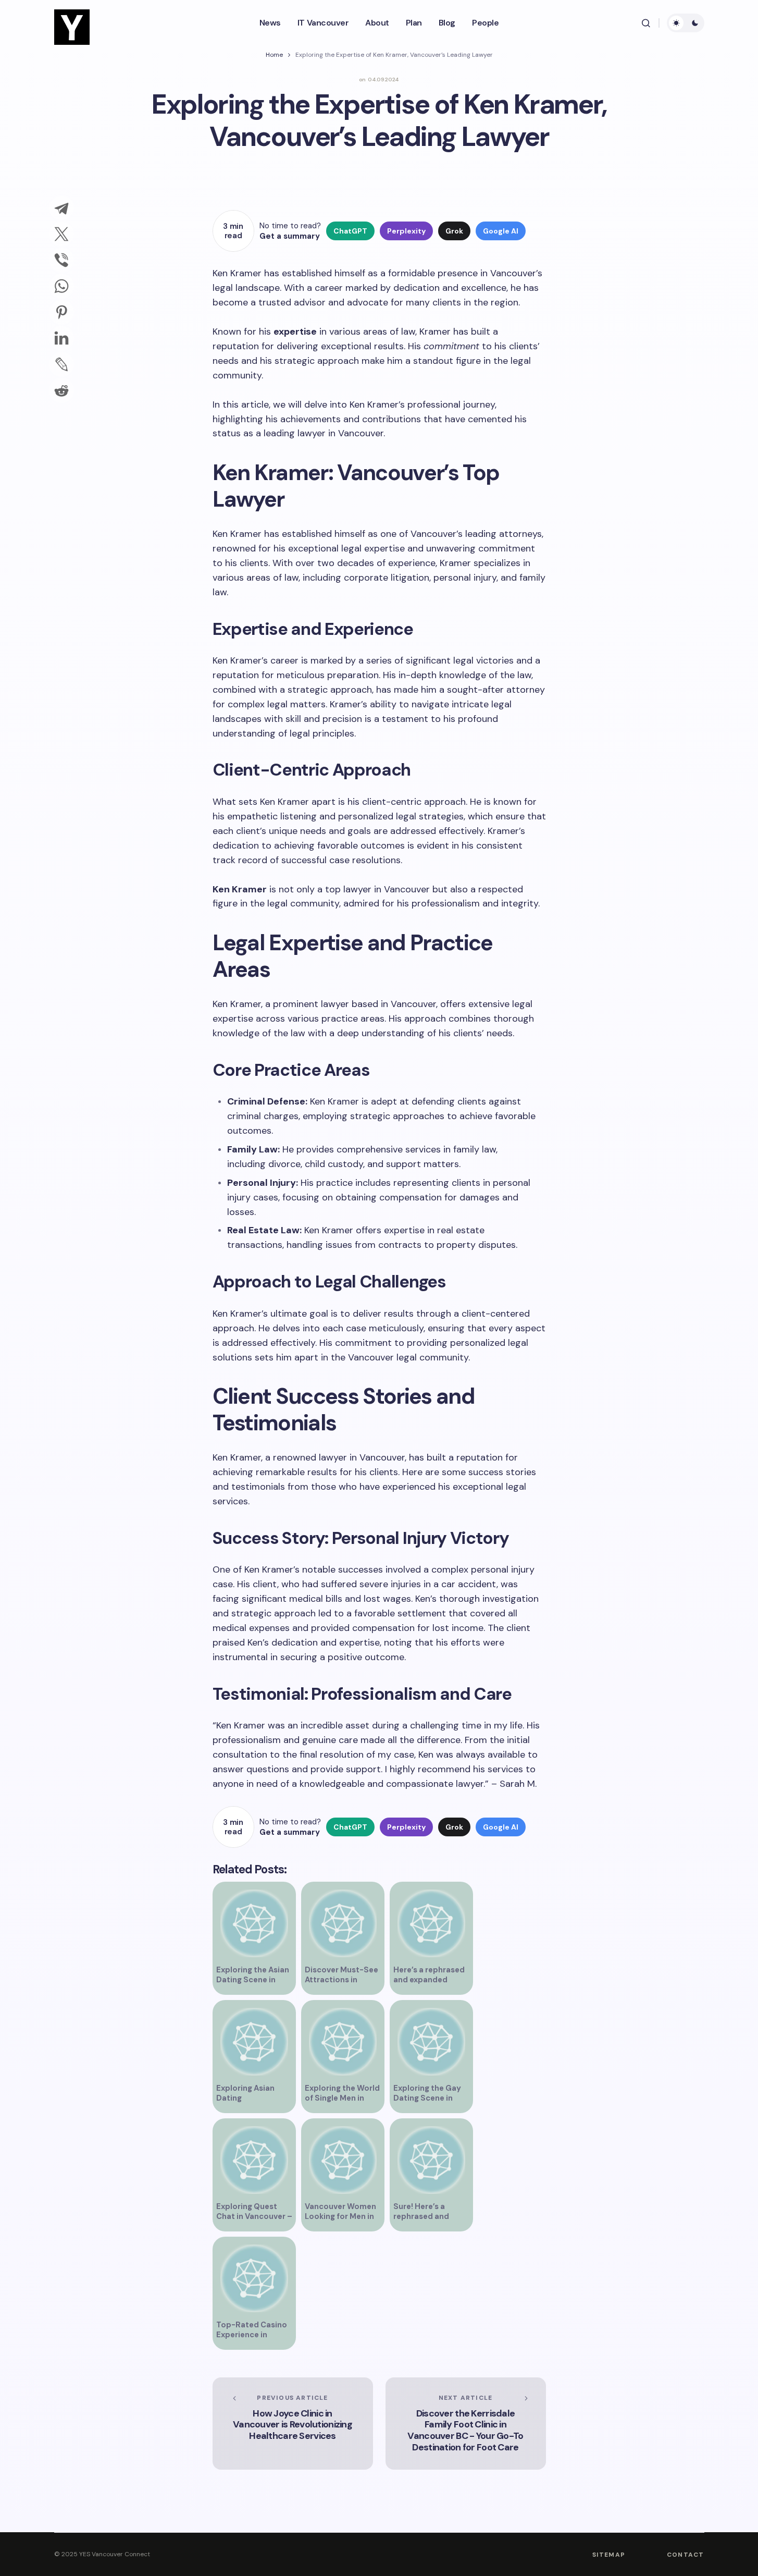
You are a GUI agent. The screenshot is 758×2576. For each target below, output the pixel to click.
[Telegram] (61, 208)
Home (274, 55)
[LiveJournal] (61, 364)
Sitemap (609, 2555)
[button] (646, 23)
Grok (454, 231)
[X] (61, 234)
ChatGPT (350, 231)
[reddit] (61, 390)
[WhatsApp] (61, 286)
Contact (685, 2555)
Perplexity (406, 231)
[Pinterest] (61, 312)
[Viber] (61, 260)
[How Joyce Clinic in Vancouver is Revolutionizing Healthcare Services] (293, 2424)
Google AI (501, 231)
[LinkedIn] (61, 338)
